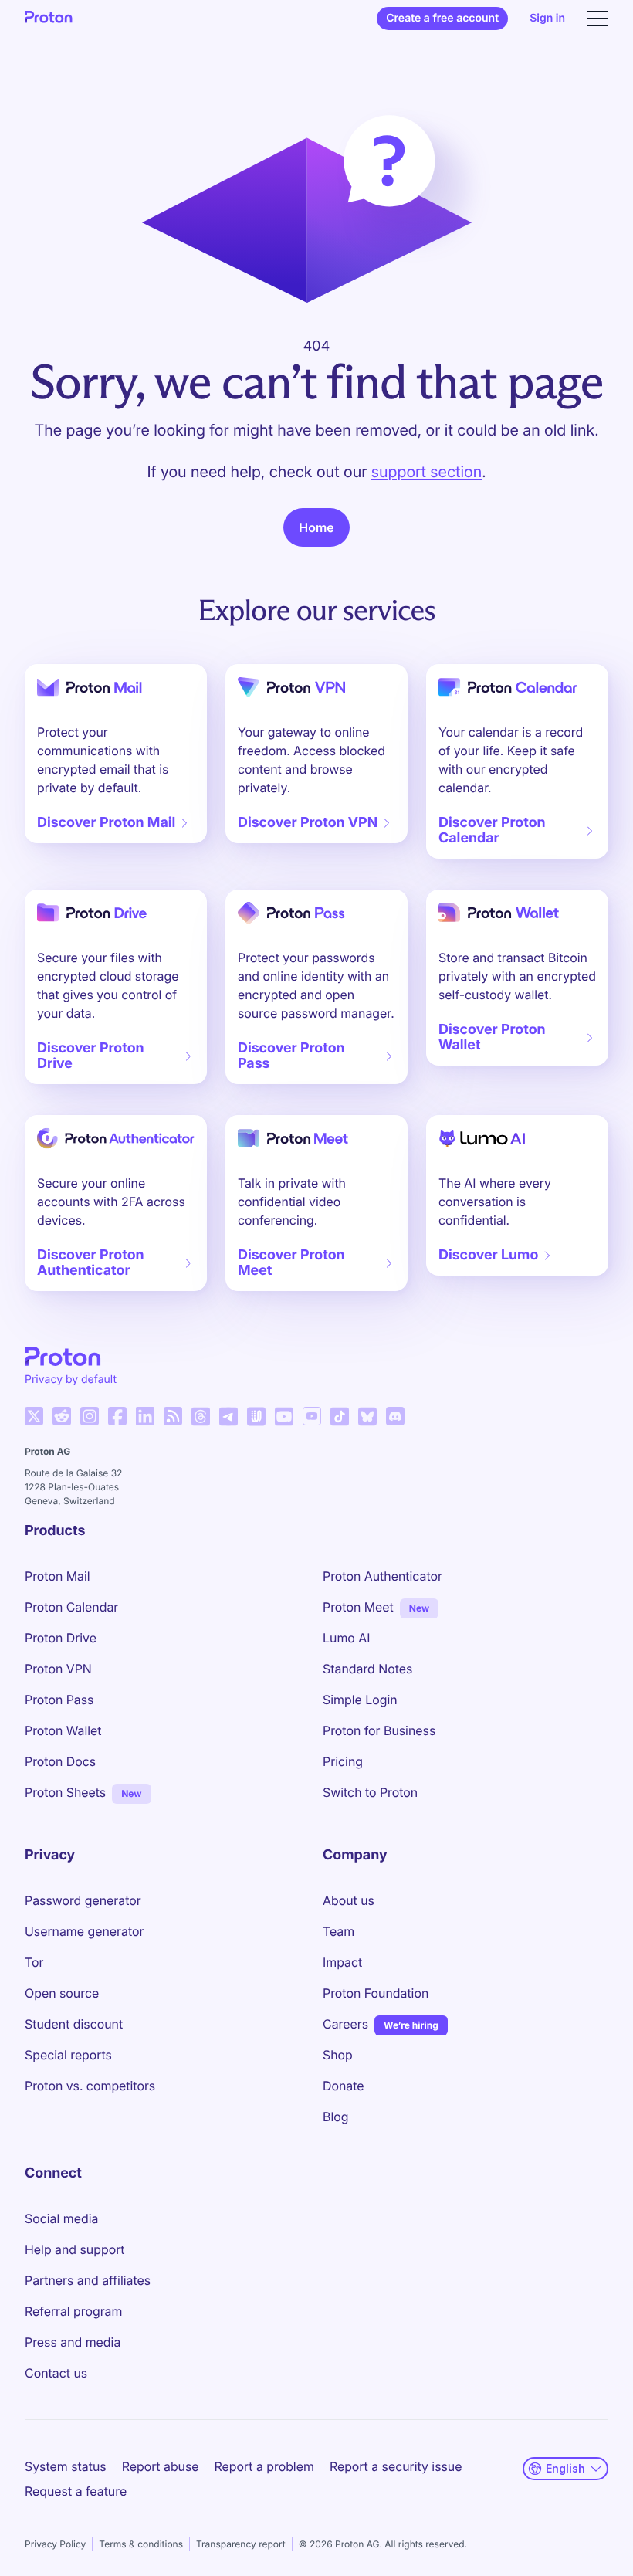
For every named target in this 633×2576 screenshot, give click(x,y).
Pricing (343, 1761)
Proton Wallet (63, 1730)
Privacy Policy (55, 2544)
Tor (34, 1962)
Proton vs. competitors (90, 2086)
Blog (335, 2117)
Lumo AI (346, 1638)
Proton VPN (58, 1669)
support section (427, 472)
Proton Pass (59, 1700)
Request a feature (76, 2491)
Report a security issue (396, 2466)
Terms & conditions (141, 2544)
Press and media (73, 2342)
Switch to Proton (370, 1792)
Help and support (75, 2249)
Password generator (83, 1900)
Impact (342, 1962)
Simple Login (360, 1700)
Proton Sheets (65, 1792)
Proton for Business (379, 1730)
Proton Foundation (376, 1993)
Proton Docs (60, 1761)
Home (316, 527)
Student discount (74, 2024)
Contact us (56, 2373)
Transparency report (241, 2544)
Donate (344, 2086)
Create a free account (442, 18)
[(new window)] (34, 1416)
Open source (62, 1993)
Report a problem (264, 2466)
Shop (338, 2055)
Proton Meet (358, 1607)
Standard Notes (367, 1669)
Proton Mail (58, 1576)
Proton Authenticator (383, 1576)
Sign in (547, 18)
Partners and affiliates (88, 2280)
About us (349, 1900)
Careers (345, 2024)
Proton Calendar (71, 1607)
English (565, 2468)
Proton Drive (61, 1638)
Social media (61, 2218)
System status (66, 2466)
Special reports (68, 2055)
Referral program (73, 2311)
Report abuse (161, 2466)
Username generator (84, 1931)
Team (339, 1931)
